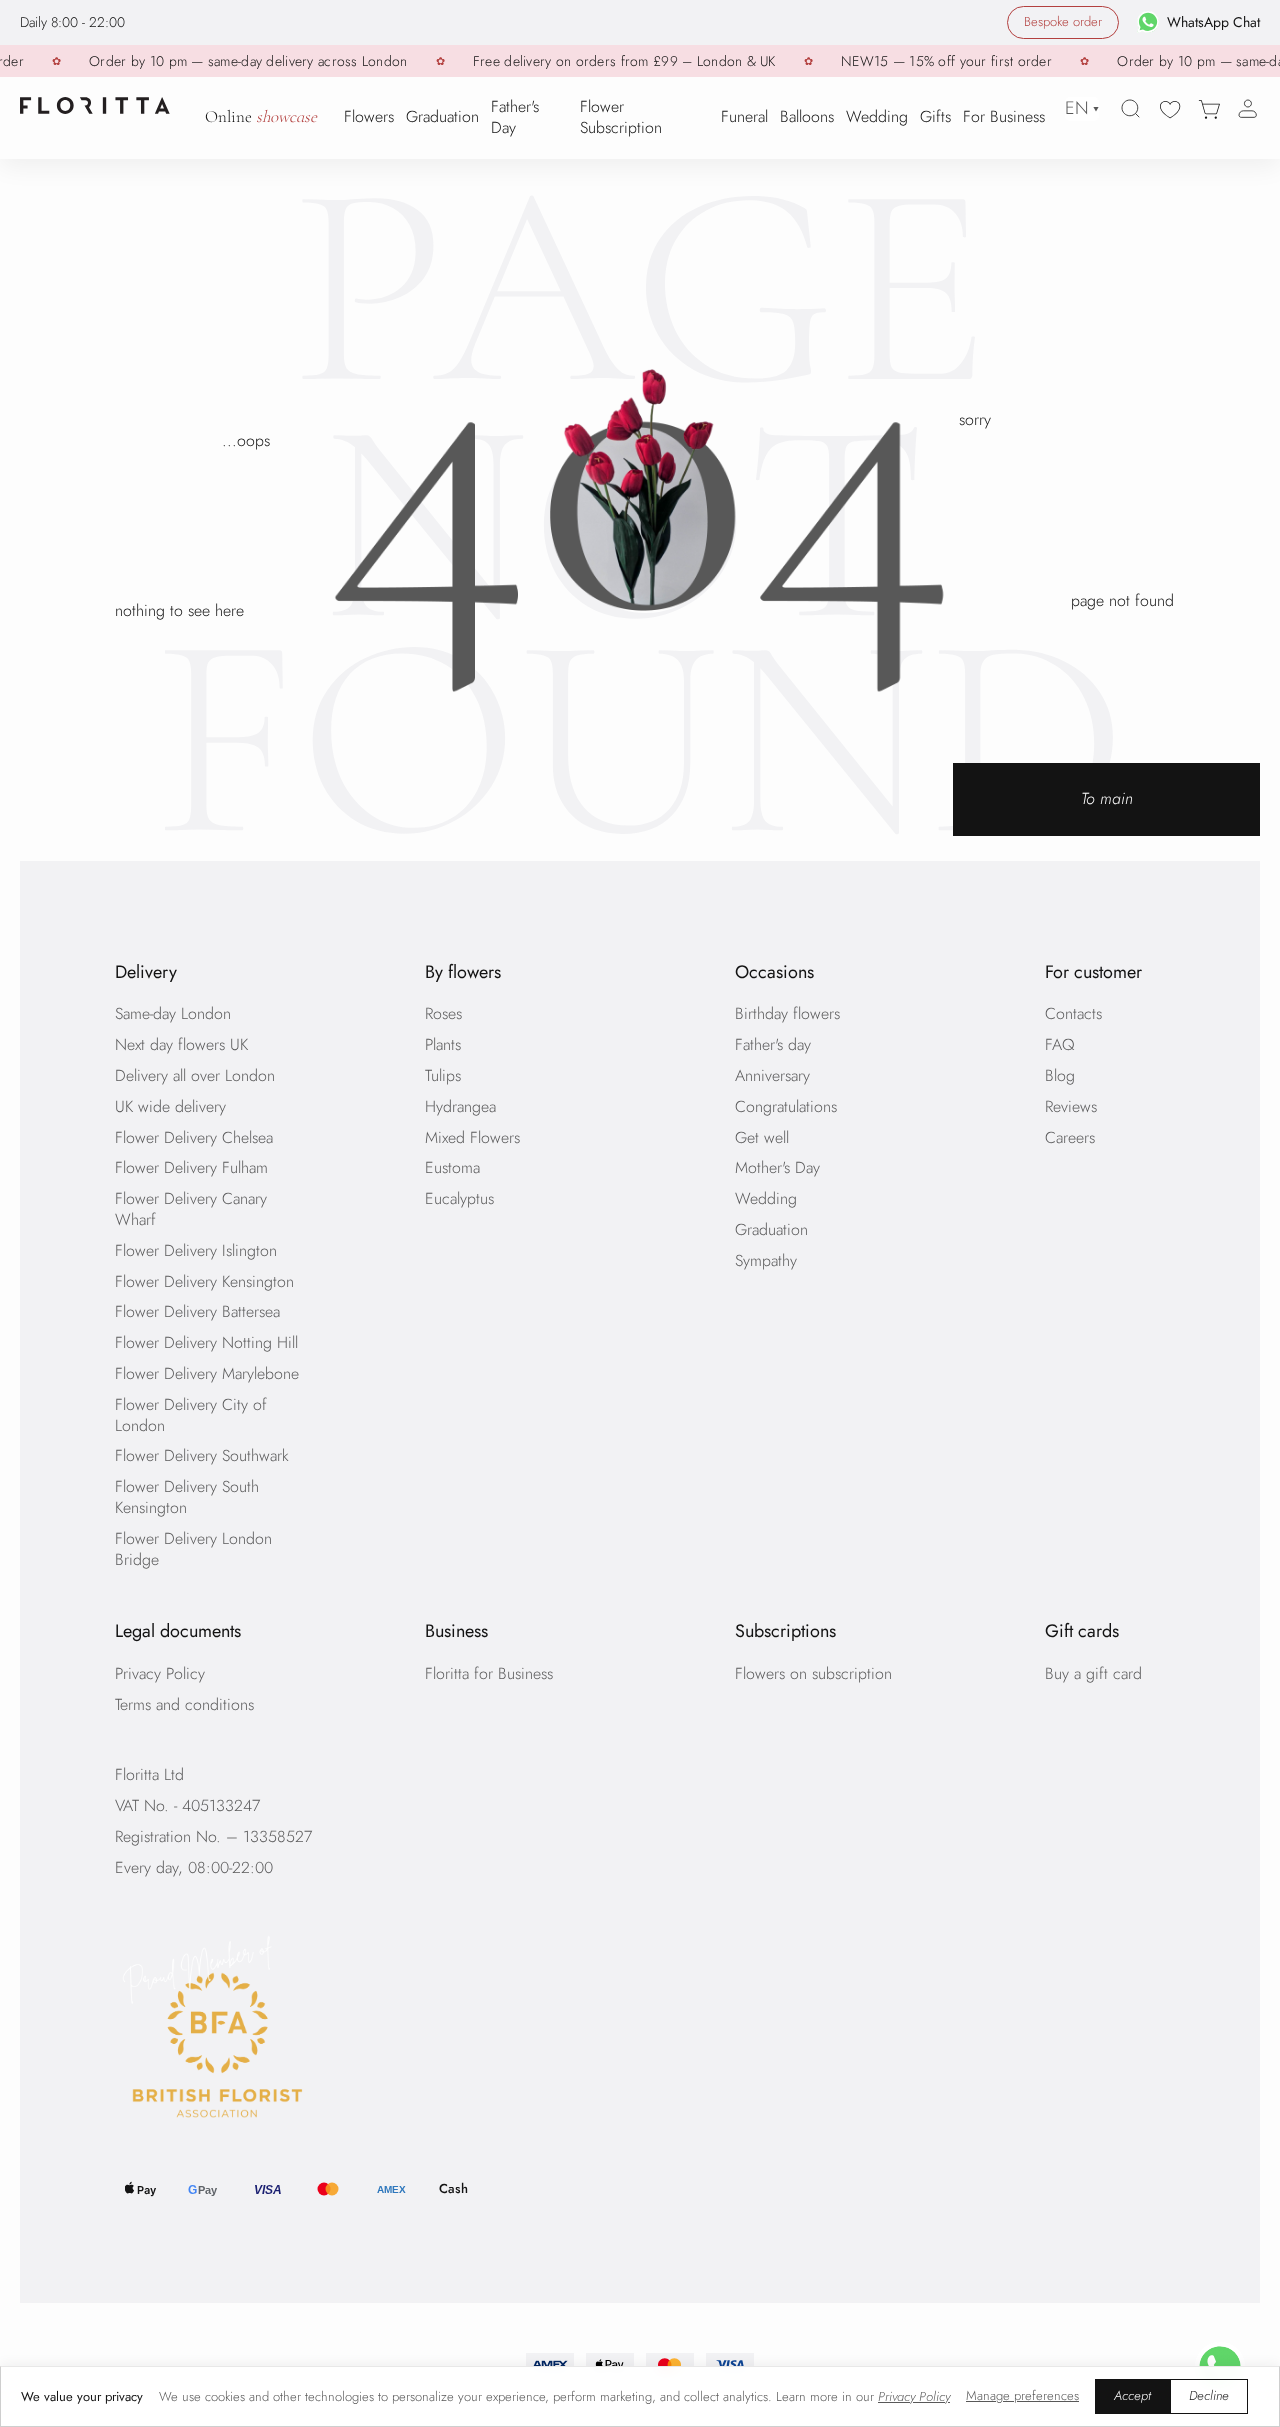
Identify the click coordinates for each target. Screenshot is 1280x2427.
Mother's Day (777, 1167)
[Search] (1131, 109)
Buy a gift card (1093, 1673)
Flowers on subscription (813, 1673)
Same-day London (173, 1013)
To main (1107, 798)
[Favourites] (1170, 109)
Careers (1070, 1137)
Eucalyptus (459, 1198)
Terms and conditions (184, 1704)
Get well (762, 1137)
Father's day (773, 1044)
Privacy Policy (160, 1673)
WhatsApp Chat (1213, 22)
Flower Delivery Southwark (202, 1455)
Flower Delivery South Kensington (187, 1497)
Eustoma (452, 1167)
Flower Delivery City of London (191, 1415)
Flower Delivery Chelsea (194, 1137)
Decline (1209, 2395)
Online (261, 117)
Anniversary (772, 1075)
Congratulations (786, 1106)
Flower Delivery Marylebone (207, 1373)
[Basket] (1209, 109)
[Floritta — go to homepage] (95, 105)
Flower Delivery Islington (196, 1250)
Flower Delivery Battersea (197, 1311)
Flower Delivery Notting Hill (206, 1342)
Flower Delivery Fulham (191, 1167)
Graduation (771, 1229)
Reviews (1071, 1106)
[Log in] (1248, 109)
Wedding (766, 1198)
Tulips (443, 1075)
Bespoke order (1063, 21)
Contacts (1073, 1013)
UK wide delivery (170, 1106)
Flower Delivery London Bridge (193, 1549)
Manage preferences (1022, 2395)
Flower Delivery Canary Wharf (191, 1209)
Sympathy (766, 1260)
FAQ (1060, 1044)
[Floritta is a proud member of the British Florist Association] (296, 2031)
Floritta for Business (489, 1673)
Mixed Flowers (472, 1137)
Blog (1060, 1075)
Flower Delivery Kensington (204, 1281)
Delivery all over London (195, 1075)
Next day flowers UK (181, 1044)
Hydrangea (460, 1106)
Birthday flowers (787, 1013)
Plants (443, 1044)
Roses (443, 1013)
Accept (1132, 2395)
